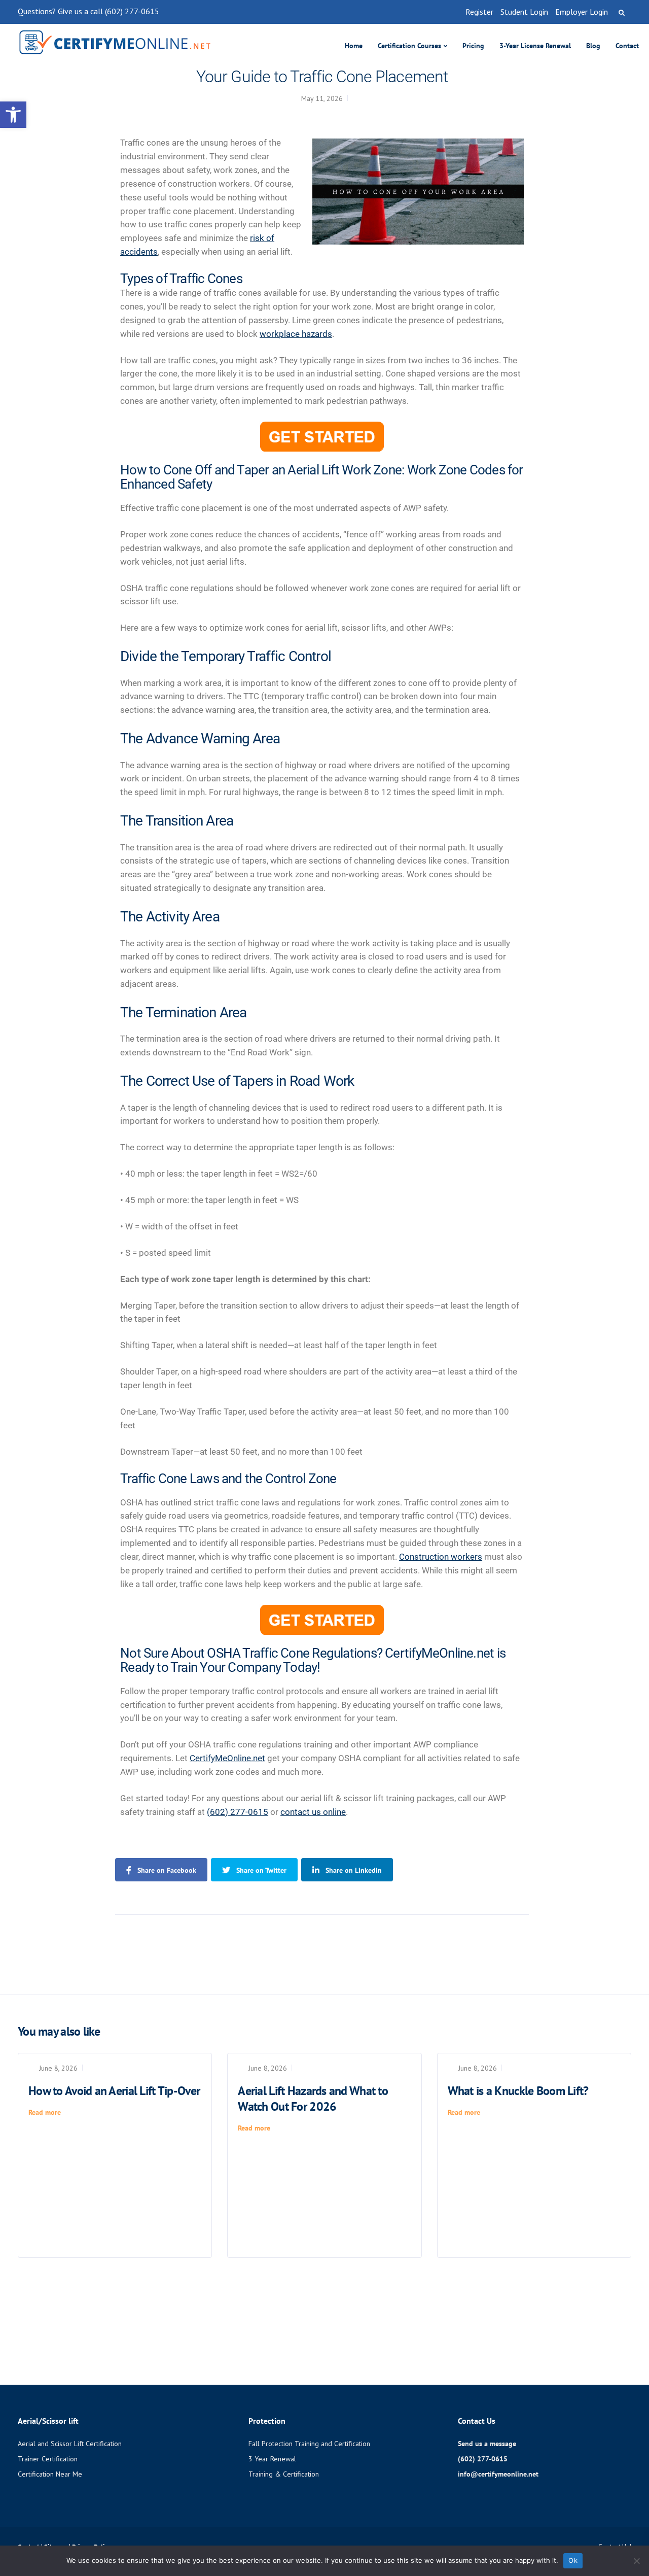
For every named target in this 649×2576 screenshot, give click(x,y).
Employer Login (582, 12)
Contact (627, 46)
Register (479, 12)
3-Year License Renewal (535, 46)
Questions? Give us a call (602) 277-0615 (88, 11)
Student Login (524, 12)
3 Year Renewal (272, 2459)
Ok (573, 2560)
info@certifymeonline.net (498, 2474)
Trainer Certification (48, 2459)
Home (354, 46)
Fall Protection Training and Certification (309, 2444)
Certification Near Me (50, 2474)
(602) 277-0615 (238, 1812)
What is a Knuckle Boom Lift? (518, 2091)
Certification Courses (409, 46)
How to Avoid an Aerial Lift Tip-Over (114, 2091)
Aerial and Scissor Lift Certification (70, 2444)
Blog (593, 46)
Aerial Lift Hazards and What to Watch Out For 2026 (313, 2099)
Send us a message (487, 2444)
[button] (13, 115)
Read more (45, 2112)
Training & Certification (284, 2474)
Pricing (473, 46)
